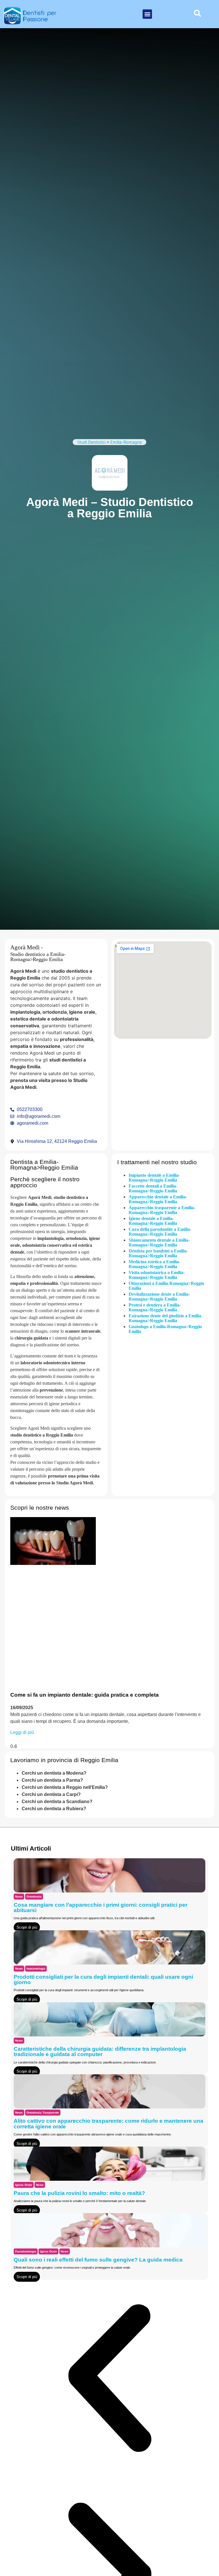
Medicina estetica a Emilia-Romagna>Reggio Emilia (154, 1264)
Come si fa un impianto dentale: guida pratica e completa (85, 1695)
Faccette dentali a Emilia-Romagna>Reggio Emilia (153, 1188)
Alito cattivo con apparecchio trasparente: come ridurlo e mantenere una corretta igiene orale (109, 2124)
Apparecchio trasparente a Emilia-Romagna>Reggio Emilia (162, 1210)
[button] (147, 14)
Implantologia (36, 1969)
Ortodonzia (34, 1897)
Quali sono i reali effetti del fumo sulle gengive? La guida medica (98, 2260)
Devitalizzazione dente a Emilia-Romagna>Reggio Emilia (159, 1297)
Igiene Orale (24, 2185)
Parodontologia (26, 2251)
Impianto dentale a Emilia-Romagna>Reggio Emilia (154, 1178)
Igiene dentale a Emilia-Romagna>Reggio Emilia (153, 1221)
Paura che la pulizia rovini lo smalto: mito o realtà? (79, 2193)
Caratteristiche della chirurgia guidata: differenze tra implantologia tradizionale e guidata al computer (100, 2052)
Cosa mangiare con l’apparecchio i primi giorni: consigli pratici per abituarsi (101, 1908)
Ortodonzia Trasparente (43, 2113)
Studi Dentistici (91, 442)
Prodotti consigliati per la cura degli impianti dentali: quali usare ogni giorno (103, 1980)
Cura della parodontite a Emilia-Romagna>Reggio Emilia (160, 1232)
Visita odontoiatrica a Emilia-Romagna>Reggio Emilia (157, 1275)
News (19, 1897)
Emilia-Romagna (126, 442)
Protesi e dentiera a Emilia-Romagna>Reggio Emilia (155, 1307)
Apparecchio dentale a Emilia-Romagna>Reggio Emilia (158, 1199)
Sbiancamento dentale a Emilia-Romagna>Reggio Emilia (159, 1242)
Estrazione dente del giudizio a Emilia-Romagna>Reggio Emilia (166, 1318)
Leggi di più (22, 1732)
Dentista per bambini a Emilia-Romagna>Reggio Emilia (158, 1253)
